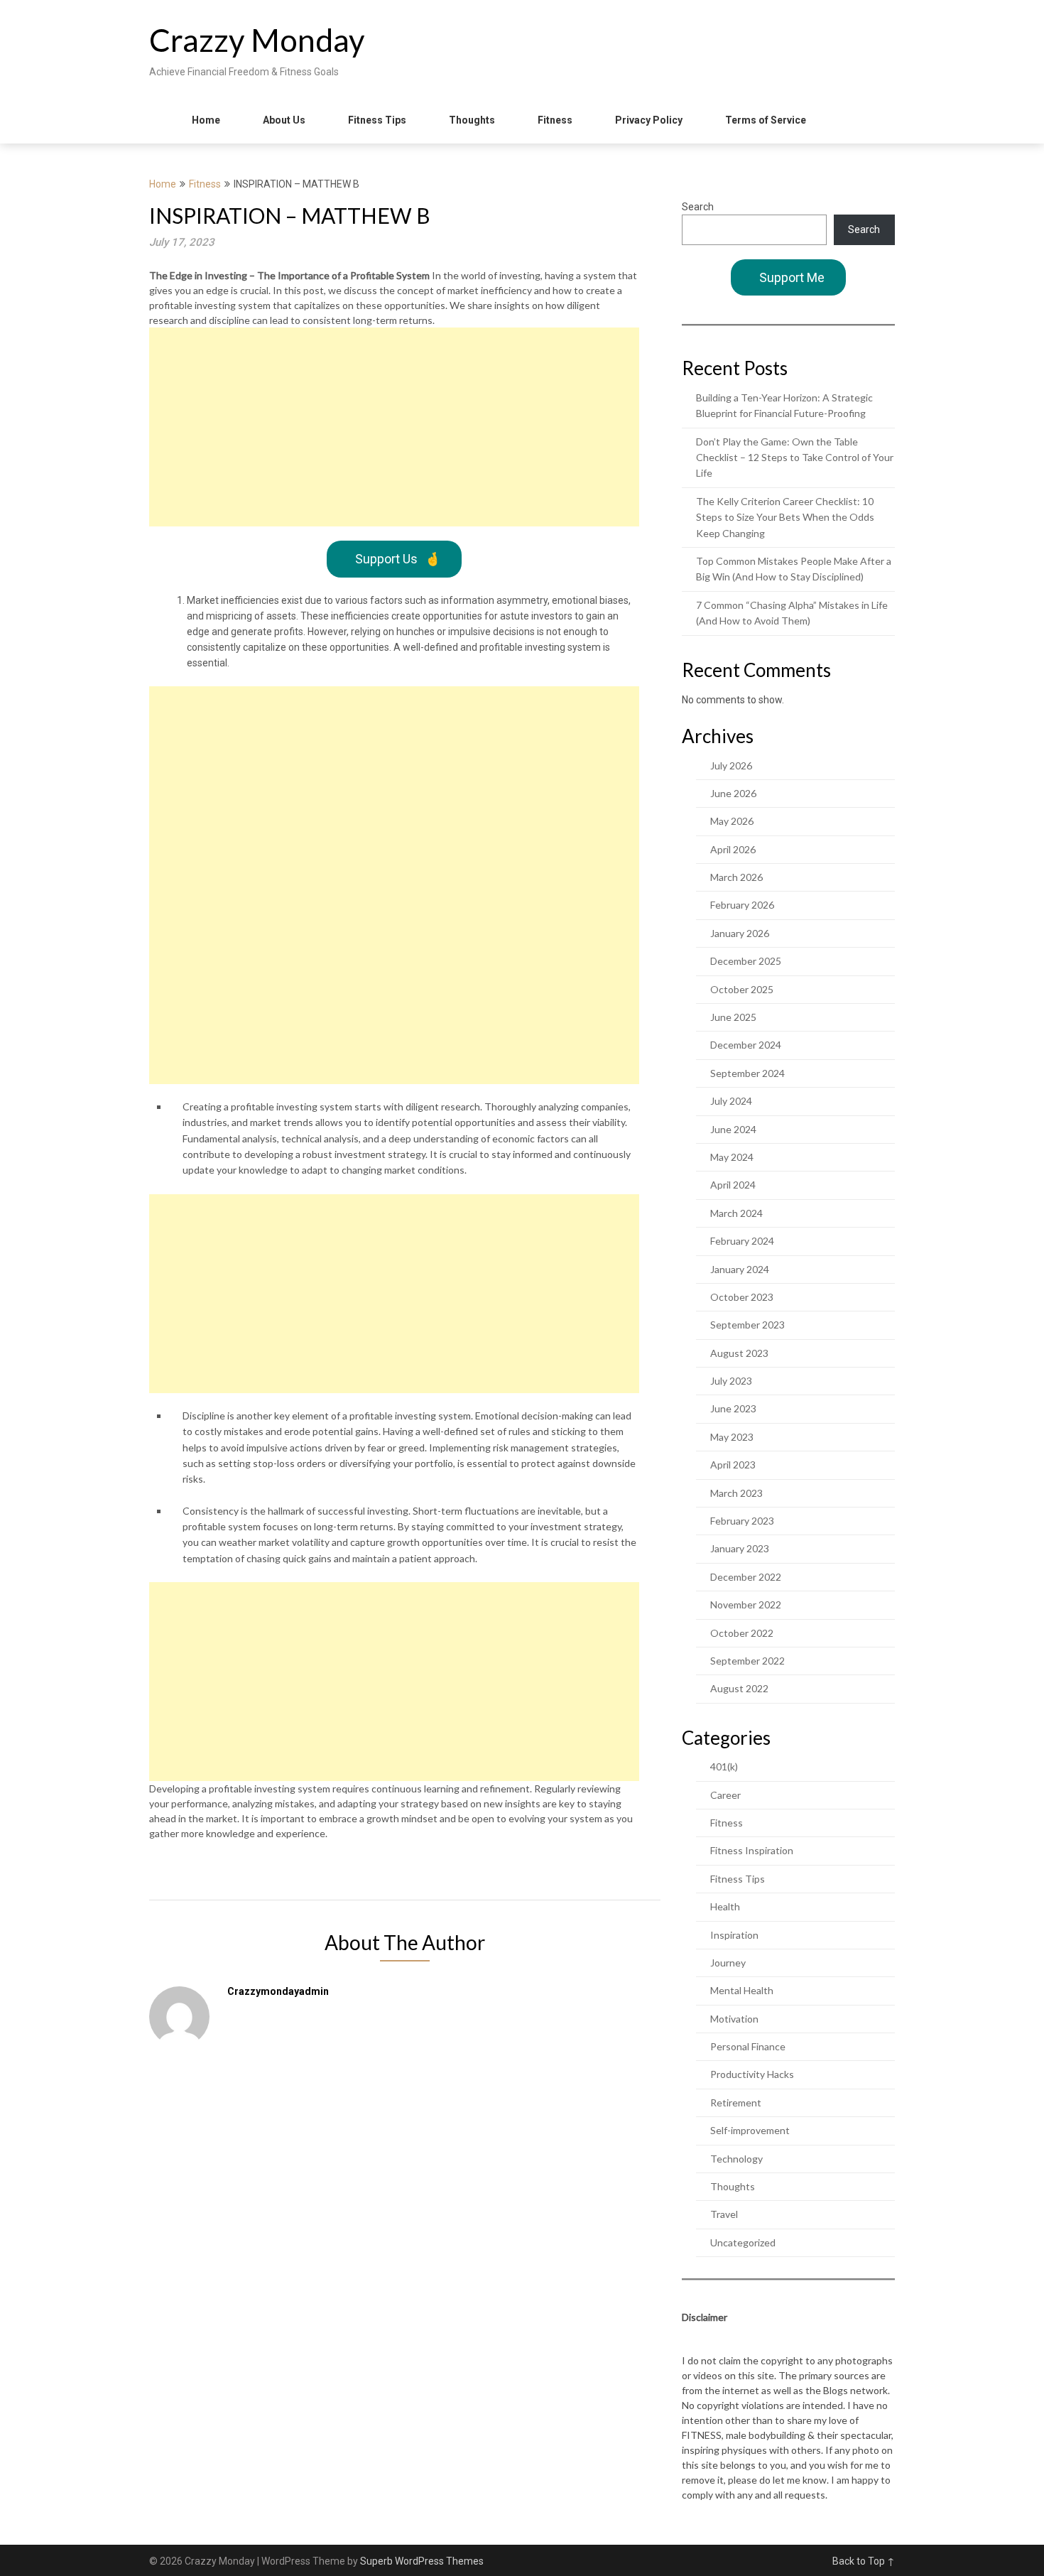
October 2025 (742, 989)
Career (725, 1795)
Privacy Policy (649, 120)
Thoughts (472, 120)
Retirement (736, 2103)
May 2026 (732, 821)
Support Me (792, 277)
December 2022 (746, 1577)
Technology (736, 2159)
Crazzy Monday (257, 40)
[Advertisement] (394, 427)
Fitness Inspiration (752, 1850)
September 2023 (747, 1325)
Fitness (555, 120)
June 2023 (733, 1408)
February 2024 (742, 1241)
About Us (284, 120)
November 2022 (746, 1604)
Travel (724, 2214)
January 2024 (740, 1269)
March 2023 (736, 1493)
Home (206, 120)
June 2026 (733, 793)
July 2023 (731, 1381)
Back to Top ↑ (864, 2561)
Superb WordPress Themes (422, 2561)
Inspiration (734, 1935)
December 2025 (746, 961)
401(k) (724, 1766)
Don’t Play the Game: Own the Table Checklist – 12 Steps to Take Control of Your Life (795, 458)
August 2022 (739, 1688)
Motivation (734, 2019)
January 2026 (740, 933)
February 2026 (742, 905)
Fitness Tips (377, 120)
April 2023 (733, 1465)
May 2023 (732, 1437)
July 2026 (731, 765)
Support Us (398, 559)
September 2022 (747, 1661)
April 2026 (733, 849)
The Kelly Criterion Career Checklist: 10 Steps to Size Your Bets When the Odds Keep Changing (785, 517)
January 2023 (740, 1548)
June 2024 (733, 1129)
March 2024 (736, 1213)
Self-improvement (750, 2130)
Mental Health (742, 1990)
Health (725, 1906)
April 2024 (733, 1185)
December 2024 (746, 1045)
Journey (728, 1963)
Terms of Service (766, 120)
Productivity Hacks (752, 2074)
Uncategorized (743, 2242)
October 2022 (742, 1633)
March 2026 (736, 877)
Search (698, 207)
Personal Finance (748, 2046)
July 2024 (731, 1101)
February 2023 (742, 1521)
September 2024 (747, 1073)
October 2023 (742, 1297)
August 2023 (739, 1353)
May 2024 (732, 1157)
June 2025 (733, 1017)
